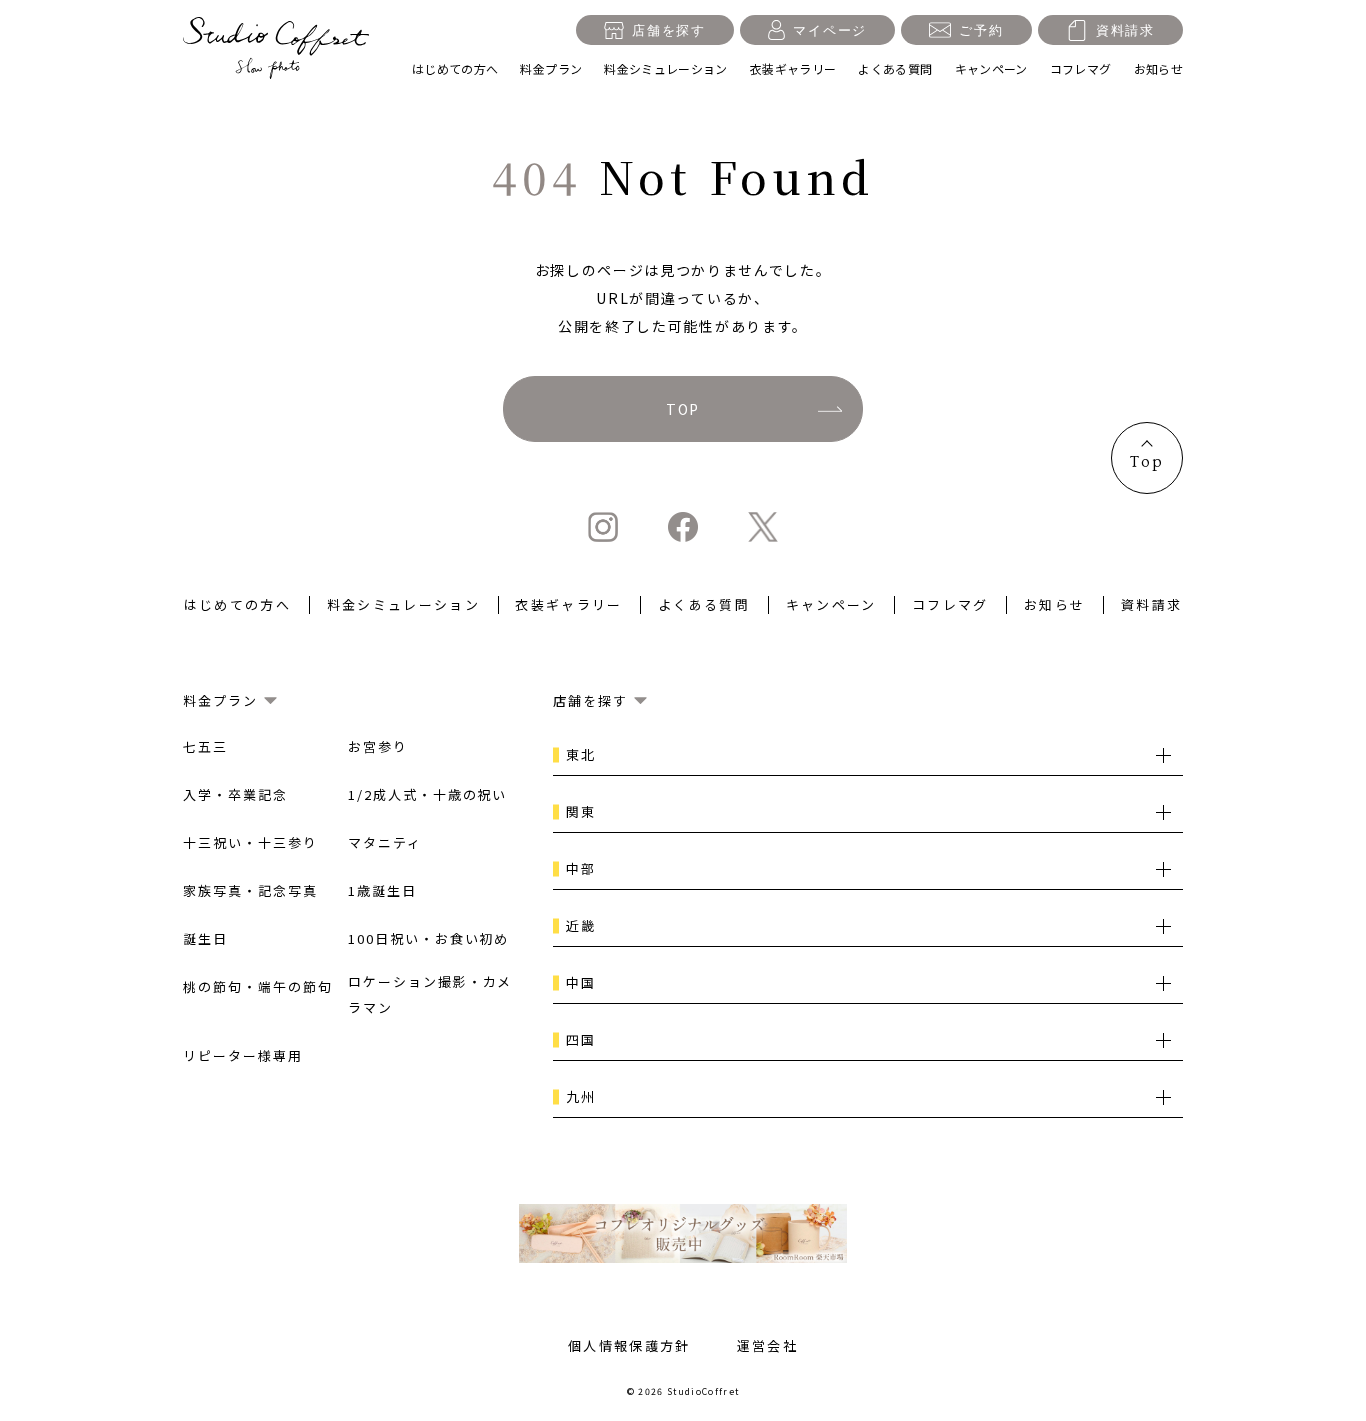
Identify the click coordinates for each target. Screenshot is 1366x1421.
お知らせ (1158, 68)
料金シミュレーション (666, 68)
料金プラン (551, 68)
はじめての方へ (455, 68)
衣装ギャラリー (793, 68)
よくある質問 (895, 68)
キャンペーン (991, 68)
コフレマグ (1081, 68)
